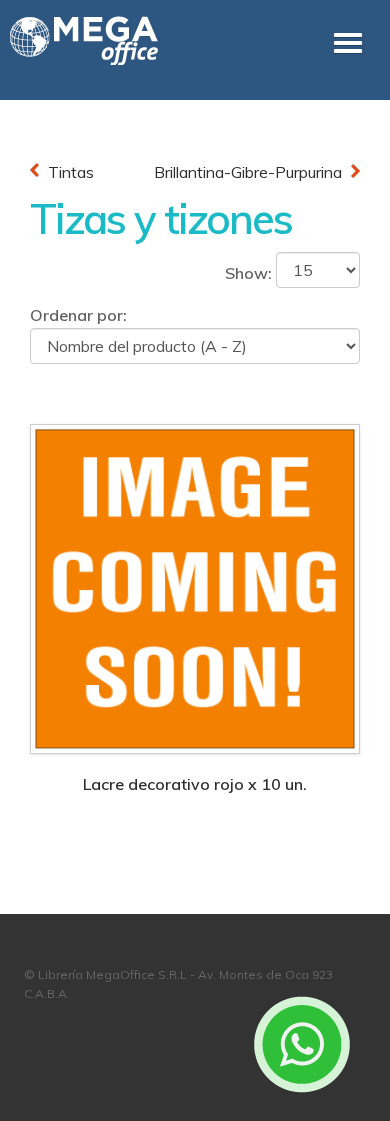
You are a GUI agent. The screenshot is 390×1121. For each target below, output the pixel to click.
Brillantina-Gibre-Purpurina (248, 172)
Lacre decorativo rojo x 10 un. (195, 784)
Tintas (71, 172)
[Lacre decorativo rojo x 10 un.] (195, 587)
